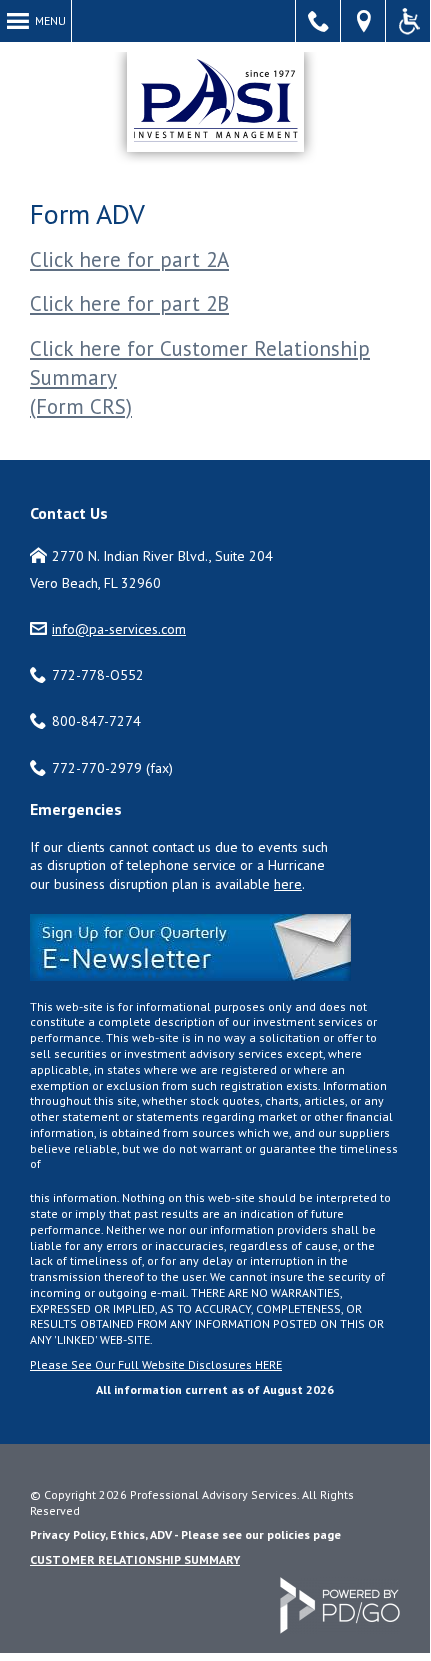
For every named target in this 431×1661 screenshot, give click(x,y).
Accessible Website (408, 21)
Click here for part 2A (129, 259)
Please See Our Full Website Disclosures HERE (156, 1364)
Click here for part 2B (129, 303)
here (288, 884)
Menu (50, 20)
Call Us (318, 21)
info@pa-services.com (119, 629)
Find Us (363, 21)
